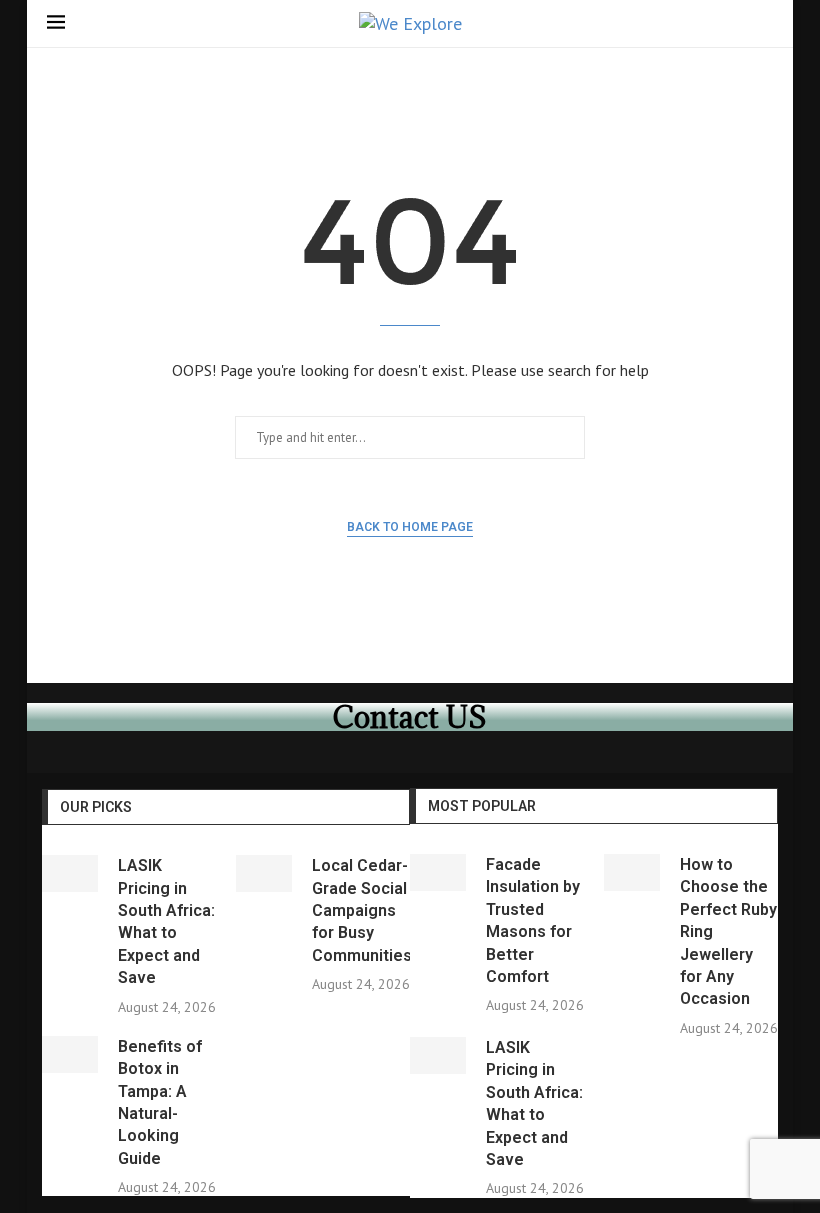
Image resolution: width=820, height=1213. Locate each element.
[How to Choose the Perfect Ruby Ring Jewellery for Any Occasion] (632, 872)
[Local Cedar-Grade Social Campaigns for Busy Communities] (264, 873)
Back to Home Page (410, 527)
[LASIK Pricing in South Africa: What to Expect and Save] (70, 873)
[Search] (763, 25)
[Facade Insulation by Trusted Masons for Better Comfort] (438, 872)
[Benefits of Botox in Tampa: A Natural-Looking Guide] (70, 1054)
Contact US (410, 717)
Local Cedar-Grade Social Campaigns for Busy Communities (362, 910)
